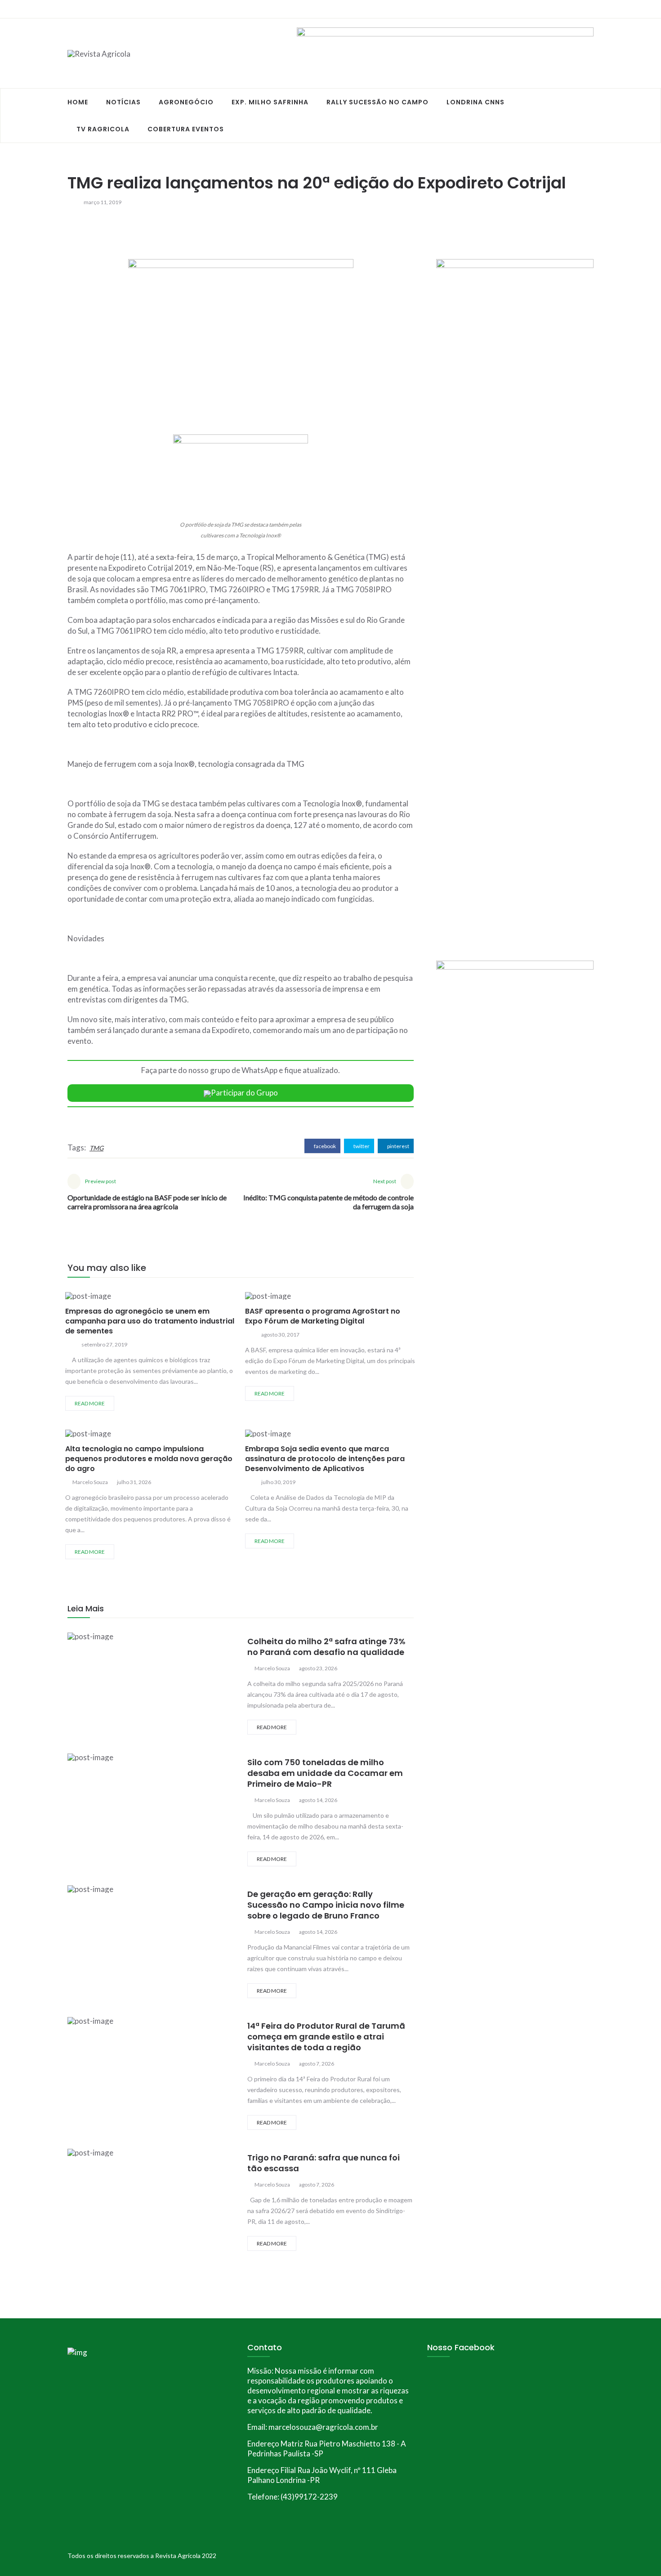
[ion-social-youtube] (587, 9)
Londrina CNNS (476, 102)
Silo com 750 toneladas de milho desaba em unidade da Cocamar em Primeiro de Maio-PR (325, 1773)
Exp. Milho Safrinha (270, 102)
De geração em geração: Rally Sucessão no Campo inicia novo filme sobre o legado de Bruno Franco (326, 1905)
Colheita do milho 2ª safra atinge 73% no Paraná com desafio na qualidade (326, 1647)
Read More (90, 1403)
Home (78, 102)
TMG (96, 1148)
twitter (361, 1146)
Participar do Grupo (244, 1093)
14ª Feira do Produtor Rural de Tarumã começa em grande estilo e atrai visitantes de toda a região (326, 2037)
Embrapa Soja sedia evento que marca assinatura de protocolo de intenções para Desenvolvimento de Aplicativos (325, 1459)
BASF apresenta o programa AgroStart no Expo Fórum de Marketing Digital (323, 1316)
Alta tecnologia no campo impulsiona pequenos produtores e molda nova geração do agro (149, 1459)
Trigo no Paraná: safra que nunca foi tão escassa (324, 2163)
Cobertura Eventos (186, 129)
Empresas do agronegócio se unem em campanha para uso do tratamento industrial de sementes (150, 1321)
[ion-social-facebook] (555, 9)
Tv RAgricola (103, 129)
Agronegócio (186, 102)
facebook (324, 1146)
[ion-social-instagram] (571, 9)
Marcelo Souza (90, 1482)
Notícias (123, 102)
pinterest (398, 1146)
